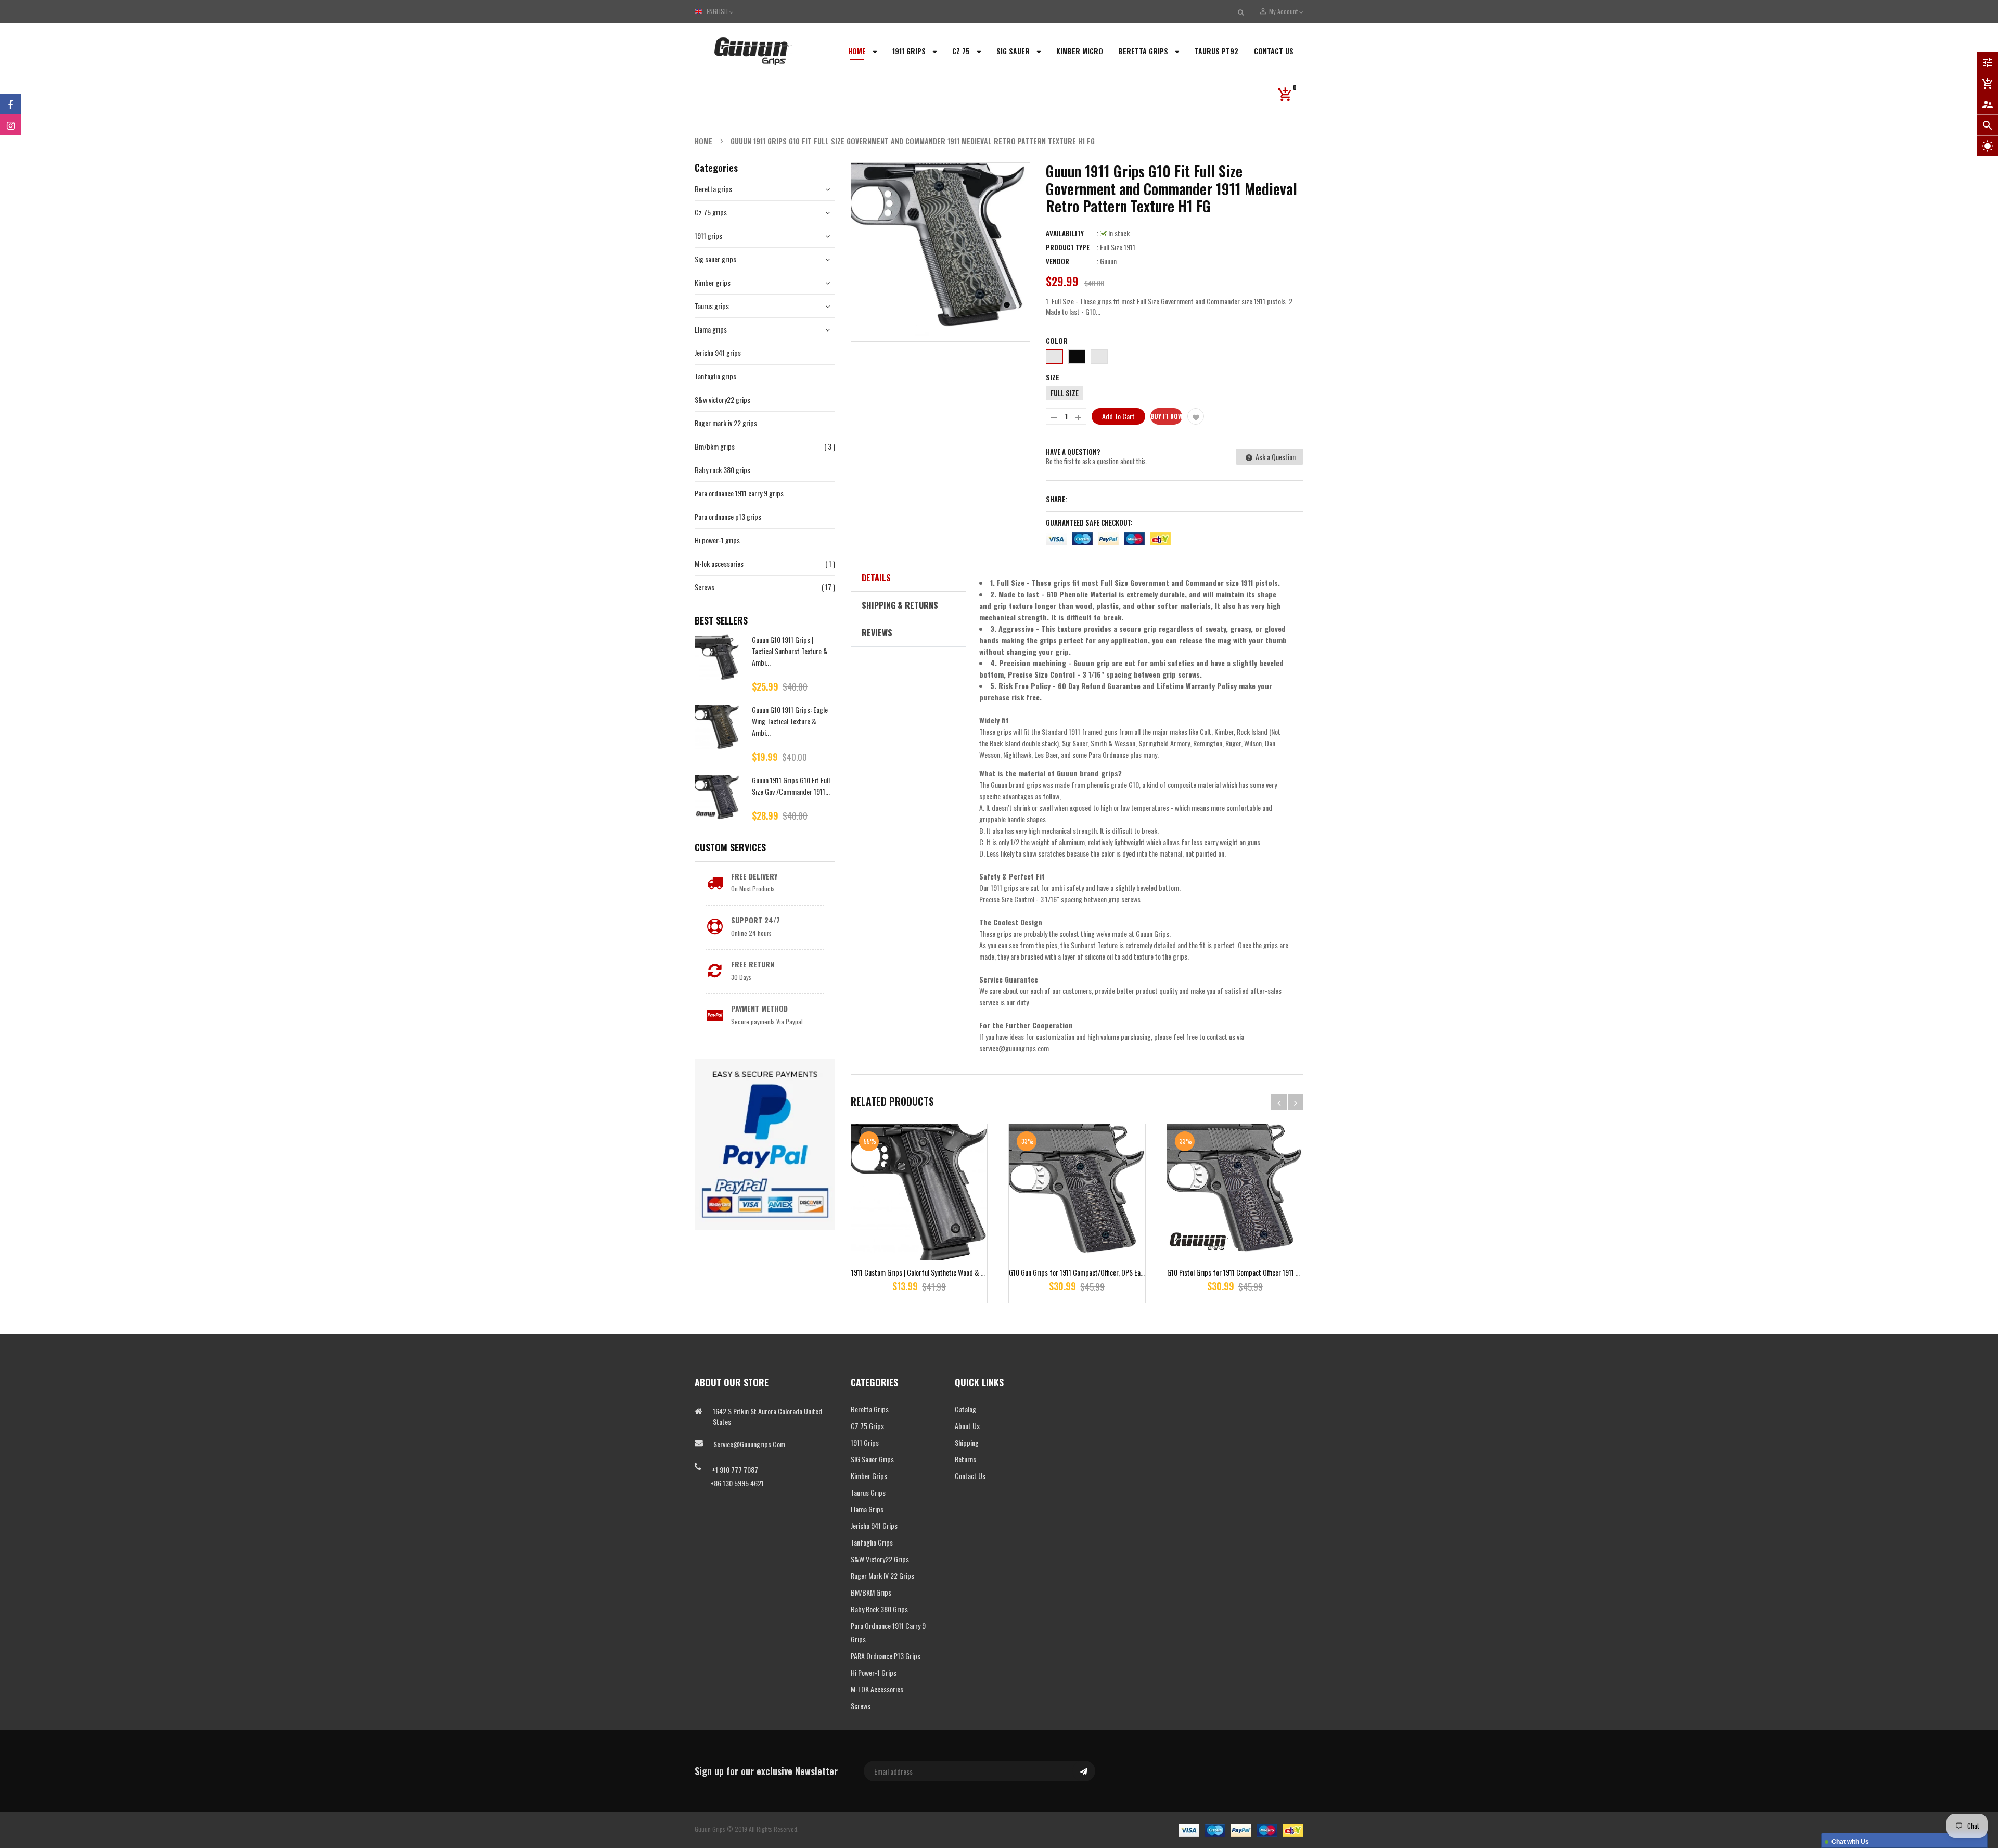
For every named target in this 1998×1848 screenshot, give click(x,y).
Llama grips (711, 329)
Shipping (967, 1442)
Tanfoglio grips (715, 376)
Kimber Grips (869, 1476)
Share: (1056, 499)
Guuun (1108, 261)
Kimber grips (713, 282)
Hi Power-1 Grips (874, 1672)
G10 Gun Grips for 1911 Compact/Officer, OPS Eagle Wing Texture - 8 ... (1105, 1272)
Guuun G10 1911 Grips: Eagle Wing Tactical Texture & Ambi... (790, 721)
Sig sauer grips (715, 259)
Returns (965, 1459)
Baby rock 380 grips (722, 470)
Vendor (1058, 261)
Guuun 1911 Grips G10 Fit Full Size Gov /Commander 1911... (791, 786)
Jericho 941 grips (718, 353)
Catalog (965, 1409)
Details (876, 578)
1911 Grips (865, 1442)
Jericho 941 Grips (874, 1526)
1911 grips (708, 235)
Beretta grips (713, 189)
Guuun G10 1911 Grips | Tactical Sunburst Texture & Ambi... (790, 651)
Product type (1068, 247)
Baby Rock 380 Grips (879, 1609)
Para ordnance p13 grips (728, 517)
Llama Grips (867, 1509)
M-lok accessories (719, 563)
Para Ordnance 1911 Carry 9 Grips (888, 1632)
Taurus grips (712, 306)
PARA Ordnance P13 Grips (886, 1656)
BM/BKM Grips (871, 1592)
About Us (967, 1426)
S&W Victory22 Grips (880, 1559)
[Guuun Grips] (1241, 1829)
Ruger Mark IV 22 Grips (882, 1576)
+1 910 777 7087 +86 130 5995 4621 (729, 1476)
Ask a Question (1275, 457)
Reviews (877, 633)
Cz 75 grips (711, 212)
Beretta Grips (870, 1409)
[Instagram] (10, 125)
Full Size (1065, 393)
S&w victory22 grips (722, 399)
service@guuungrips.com (749, 1444)
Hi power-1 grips (717, 540)
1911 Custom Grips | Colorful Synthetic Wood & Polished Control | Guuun (949, 1272)
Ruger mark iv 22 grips (726, 423)
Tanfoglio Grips (872, 1542)
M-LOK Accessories (877, 1689)
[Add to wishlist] (1196, 416)
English (718, 11)
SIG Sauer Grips (872, 1459)
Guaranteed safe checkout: (1089, 522)
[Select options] (919, 1225)
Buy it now (1166, 416)
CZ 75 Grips (867, 1426)
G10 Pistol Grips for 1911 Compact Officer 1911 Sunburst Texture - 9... (1262, 1272)
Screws (705, 587)
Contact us (970, 1476)
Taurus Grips (868, 1492)
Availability (1065, 233)
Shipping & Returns (900, 605)
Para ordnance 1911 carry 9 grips (739, 493)
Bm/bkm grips (715, 446)
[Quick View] (950, 1225)
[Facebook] (10, 104)
